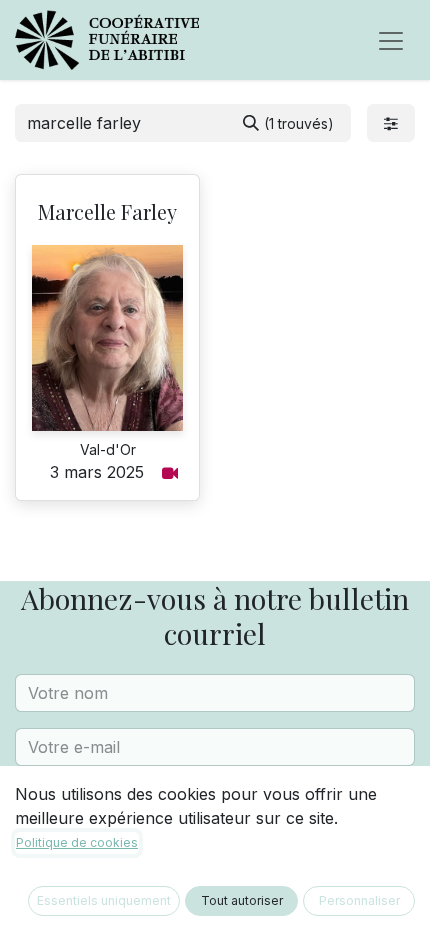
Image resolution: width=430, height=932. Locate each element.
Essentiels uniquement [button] (104, 900)
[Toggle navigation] (391, 40)
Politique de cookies (77, 842)
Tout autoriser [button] (242, 900)
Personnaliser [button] (359, 900)
